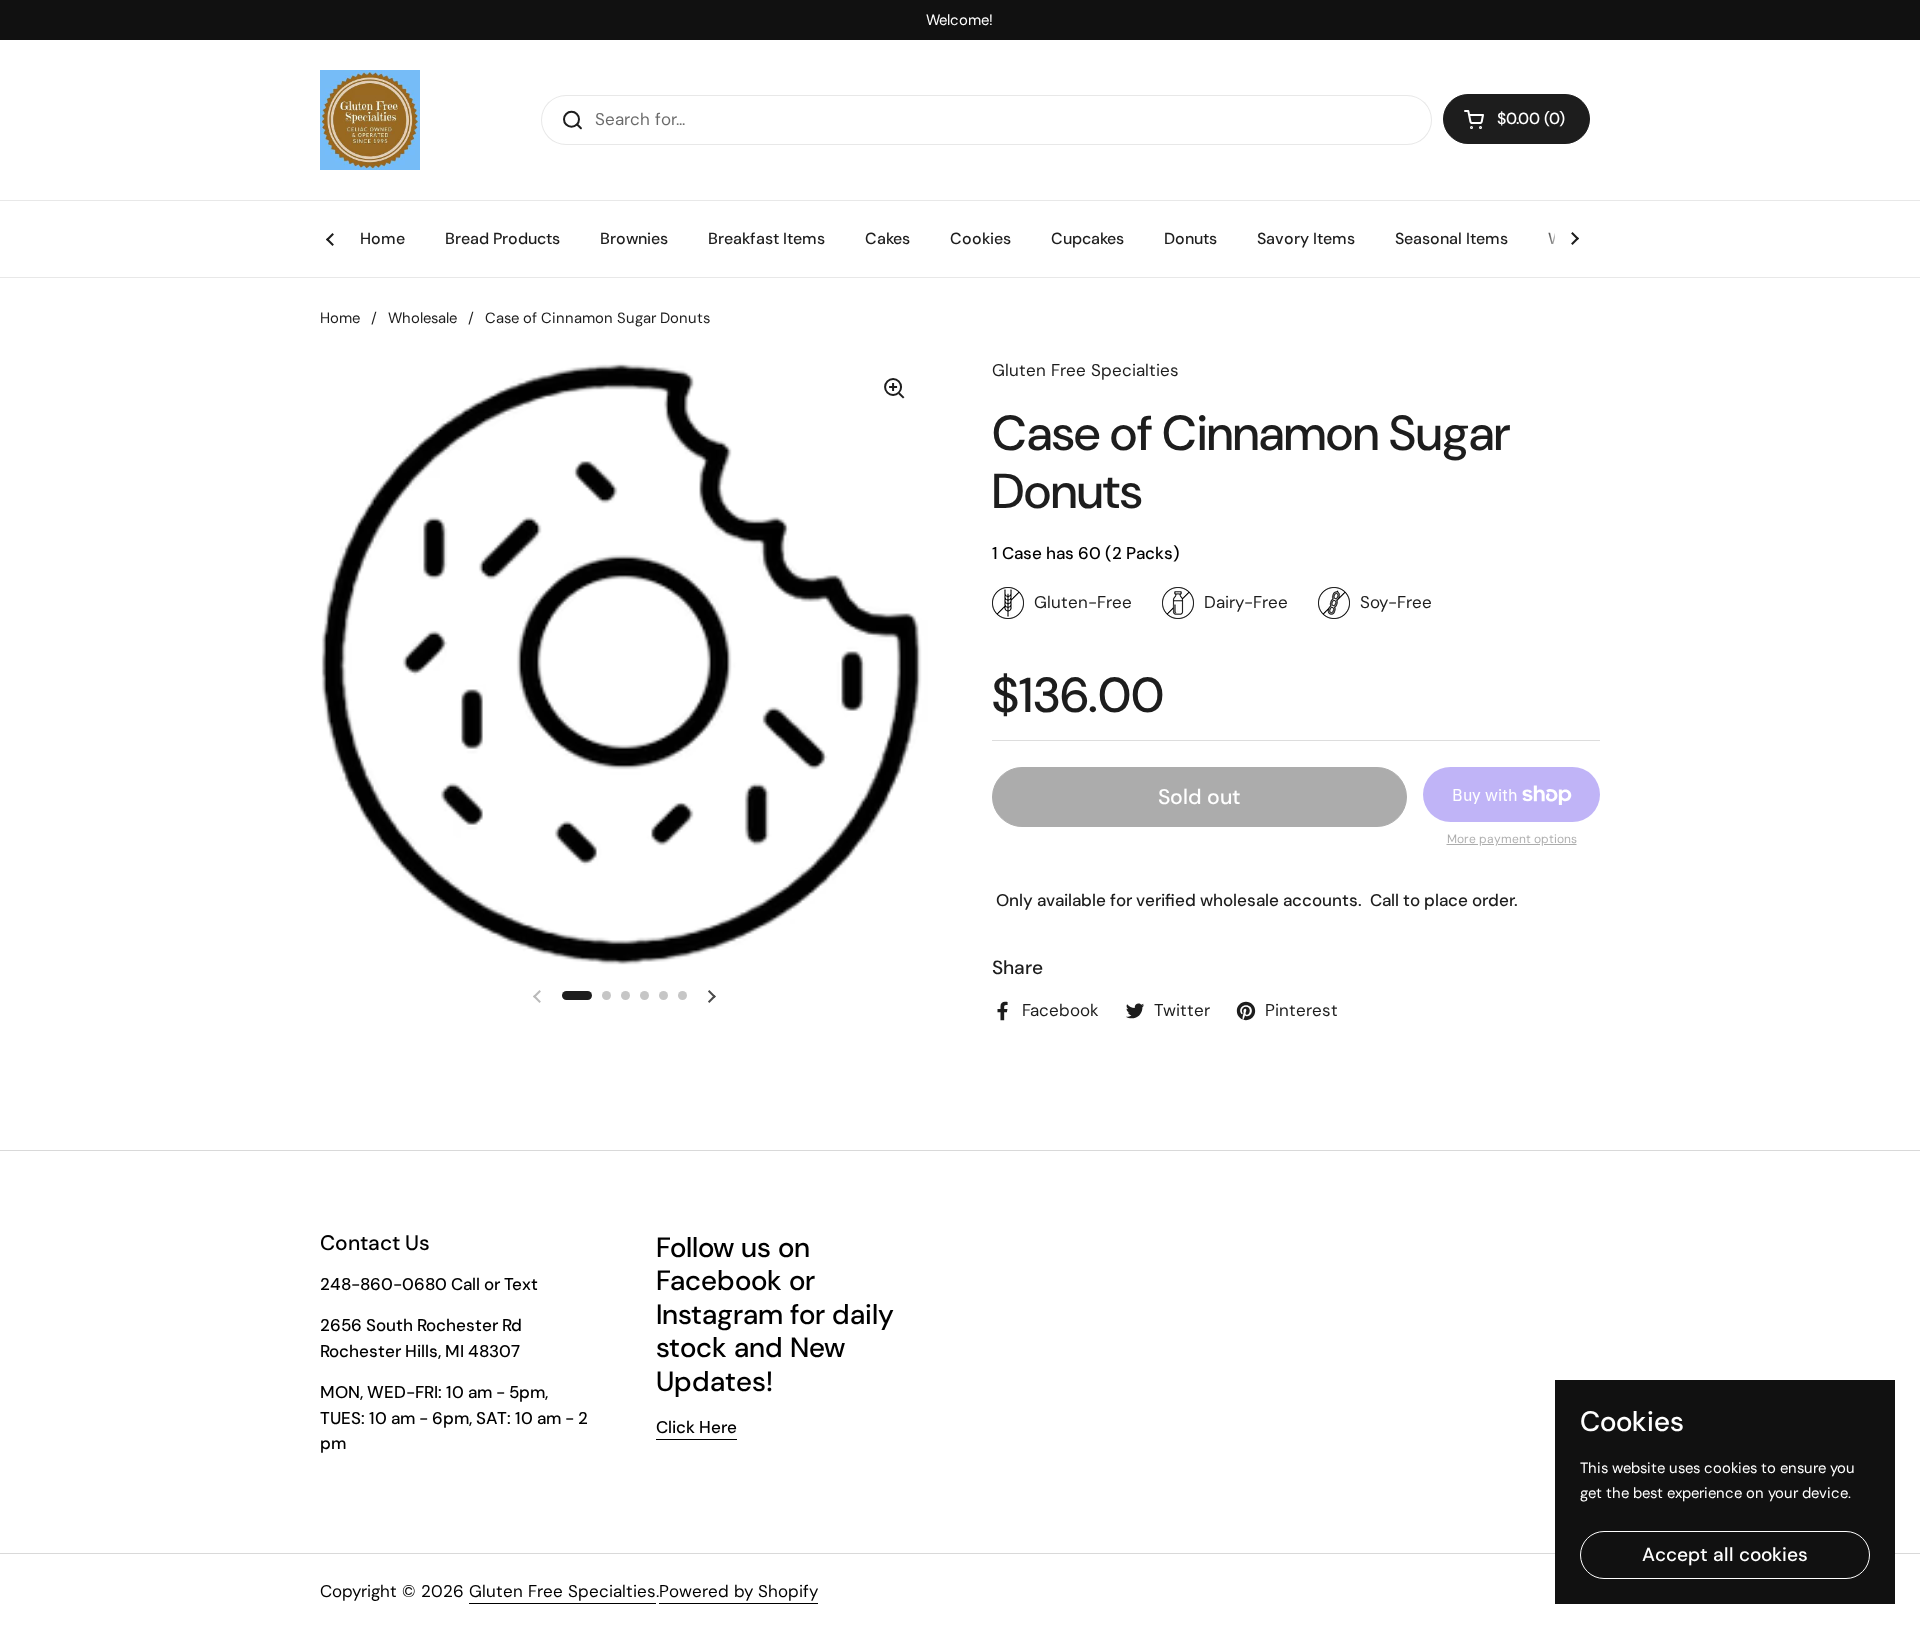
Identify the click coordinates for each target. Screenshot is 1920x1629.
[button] (1516, 119)
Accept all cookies (1725, 1554)
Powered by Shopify (738, 1591)
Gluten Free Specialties (562, 1591)
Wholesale (422, 318)
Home (340, 318)
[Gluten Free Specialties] (370, 120)
